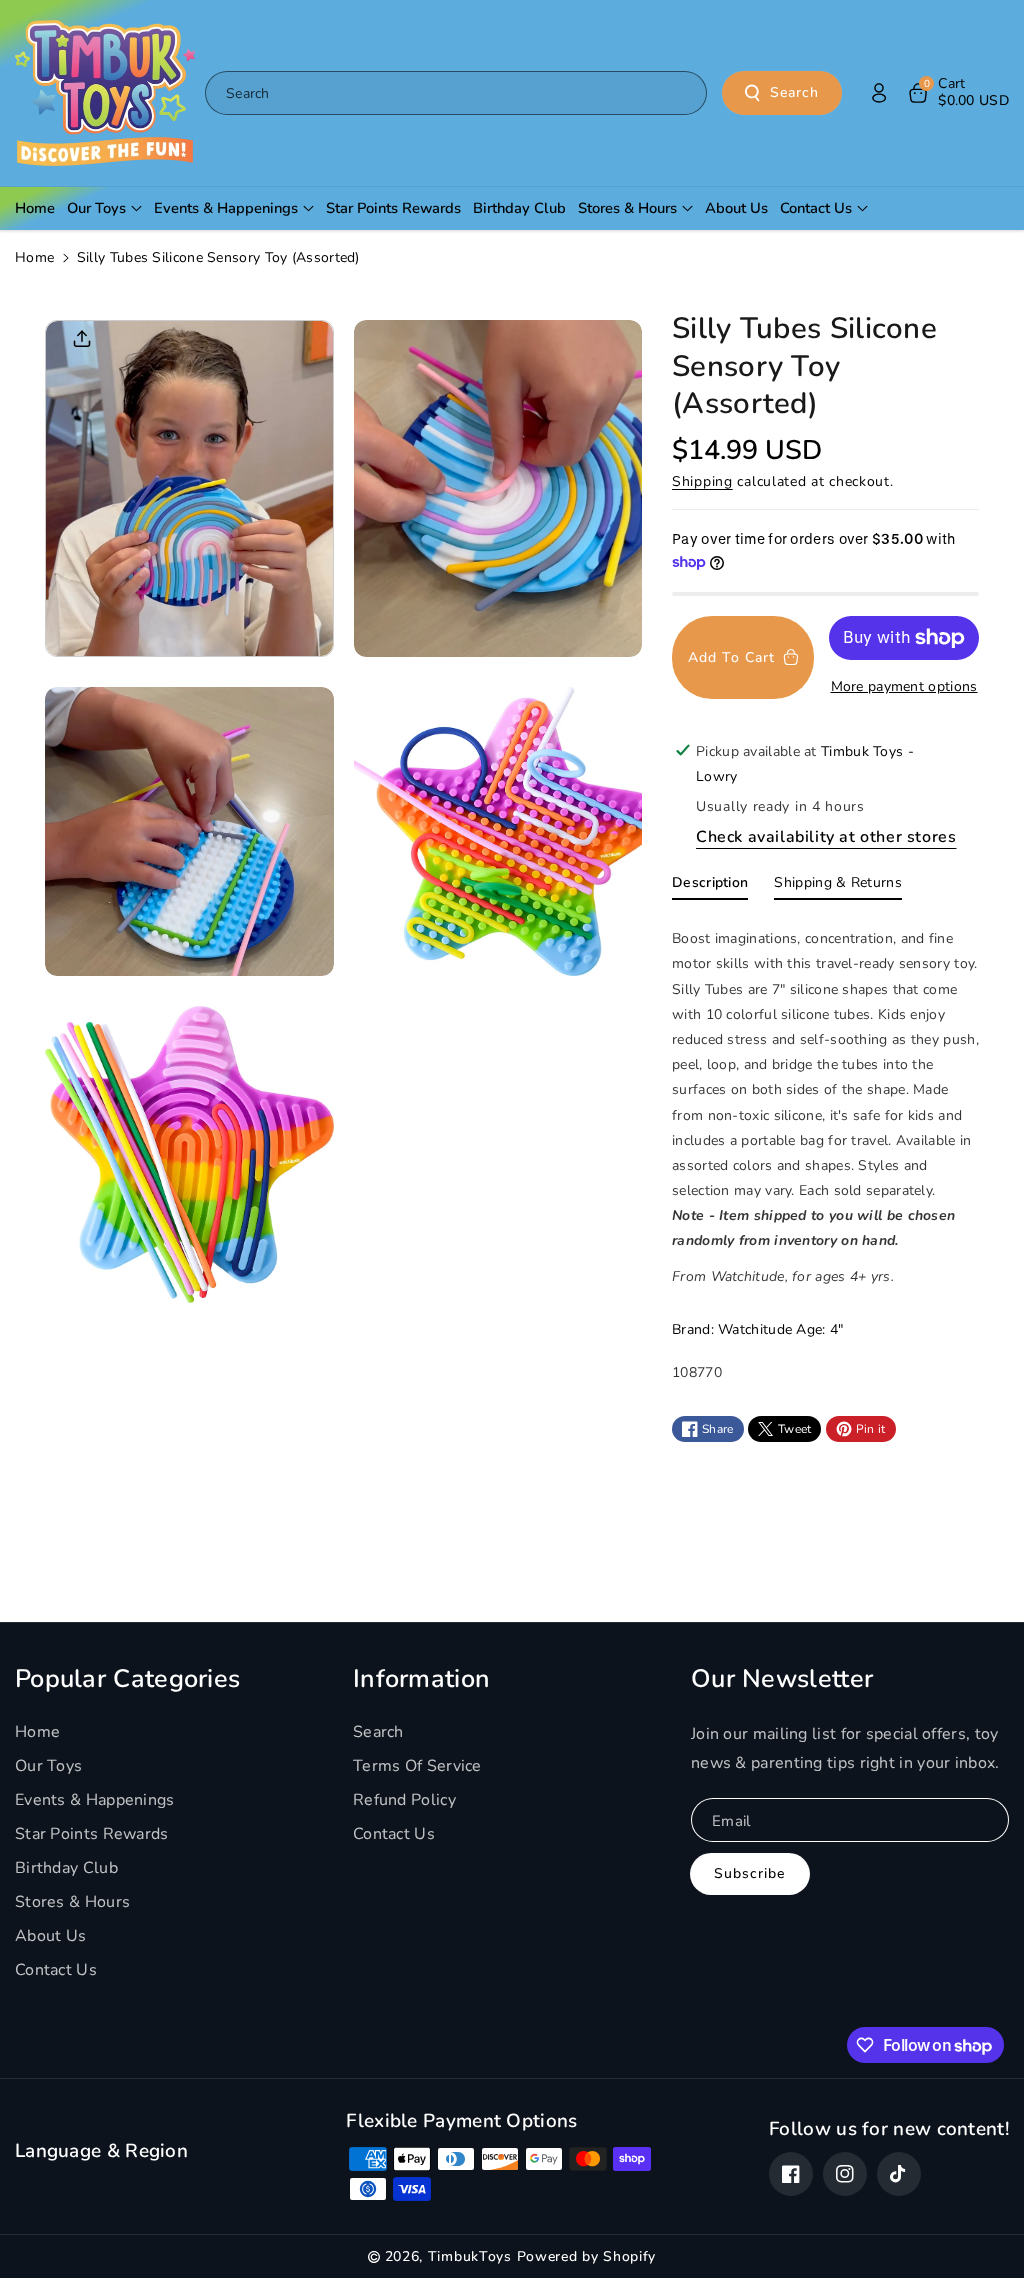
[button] (957, 93)
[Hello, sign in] (879, 93)
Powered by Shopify (587, 2256)
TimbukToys (470, 2256)
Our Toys (48, 1766)
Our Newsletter (782, 1679)
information (421, 1679)
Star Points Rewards (92, 1834)
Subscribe (749, 1873)
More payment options (904, 686)
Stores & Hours (72, 1902)
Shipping (702, 481)
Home (34, 257)
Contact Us (56, 1970)
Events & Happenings (95, 1800)
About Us (50, 1936)
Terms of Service (417, 1766)
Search (794, 92)
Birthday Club (66, 1868)
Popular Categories (127, 1679)
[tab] (710, 887)
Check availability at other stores (826, 837)
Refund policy (404, 1800)
